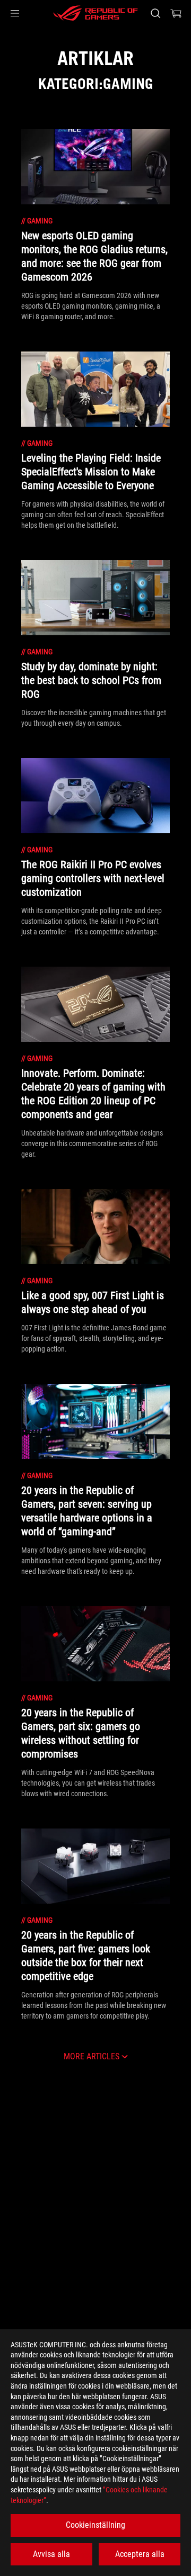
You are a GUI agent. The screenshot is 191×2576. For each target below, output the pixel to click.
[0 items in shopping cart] (176, 13)
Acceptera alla (140, 2554)
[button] (15, 13)
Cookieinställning (95, 2525)
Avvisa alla (51, 2554)
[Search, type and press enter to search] (155, 13)
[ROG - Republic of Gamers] (95, 13)
